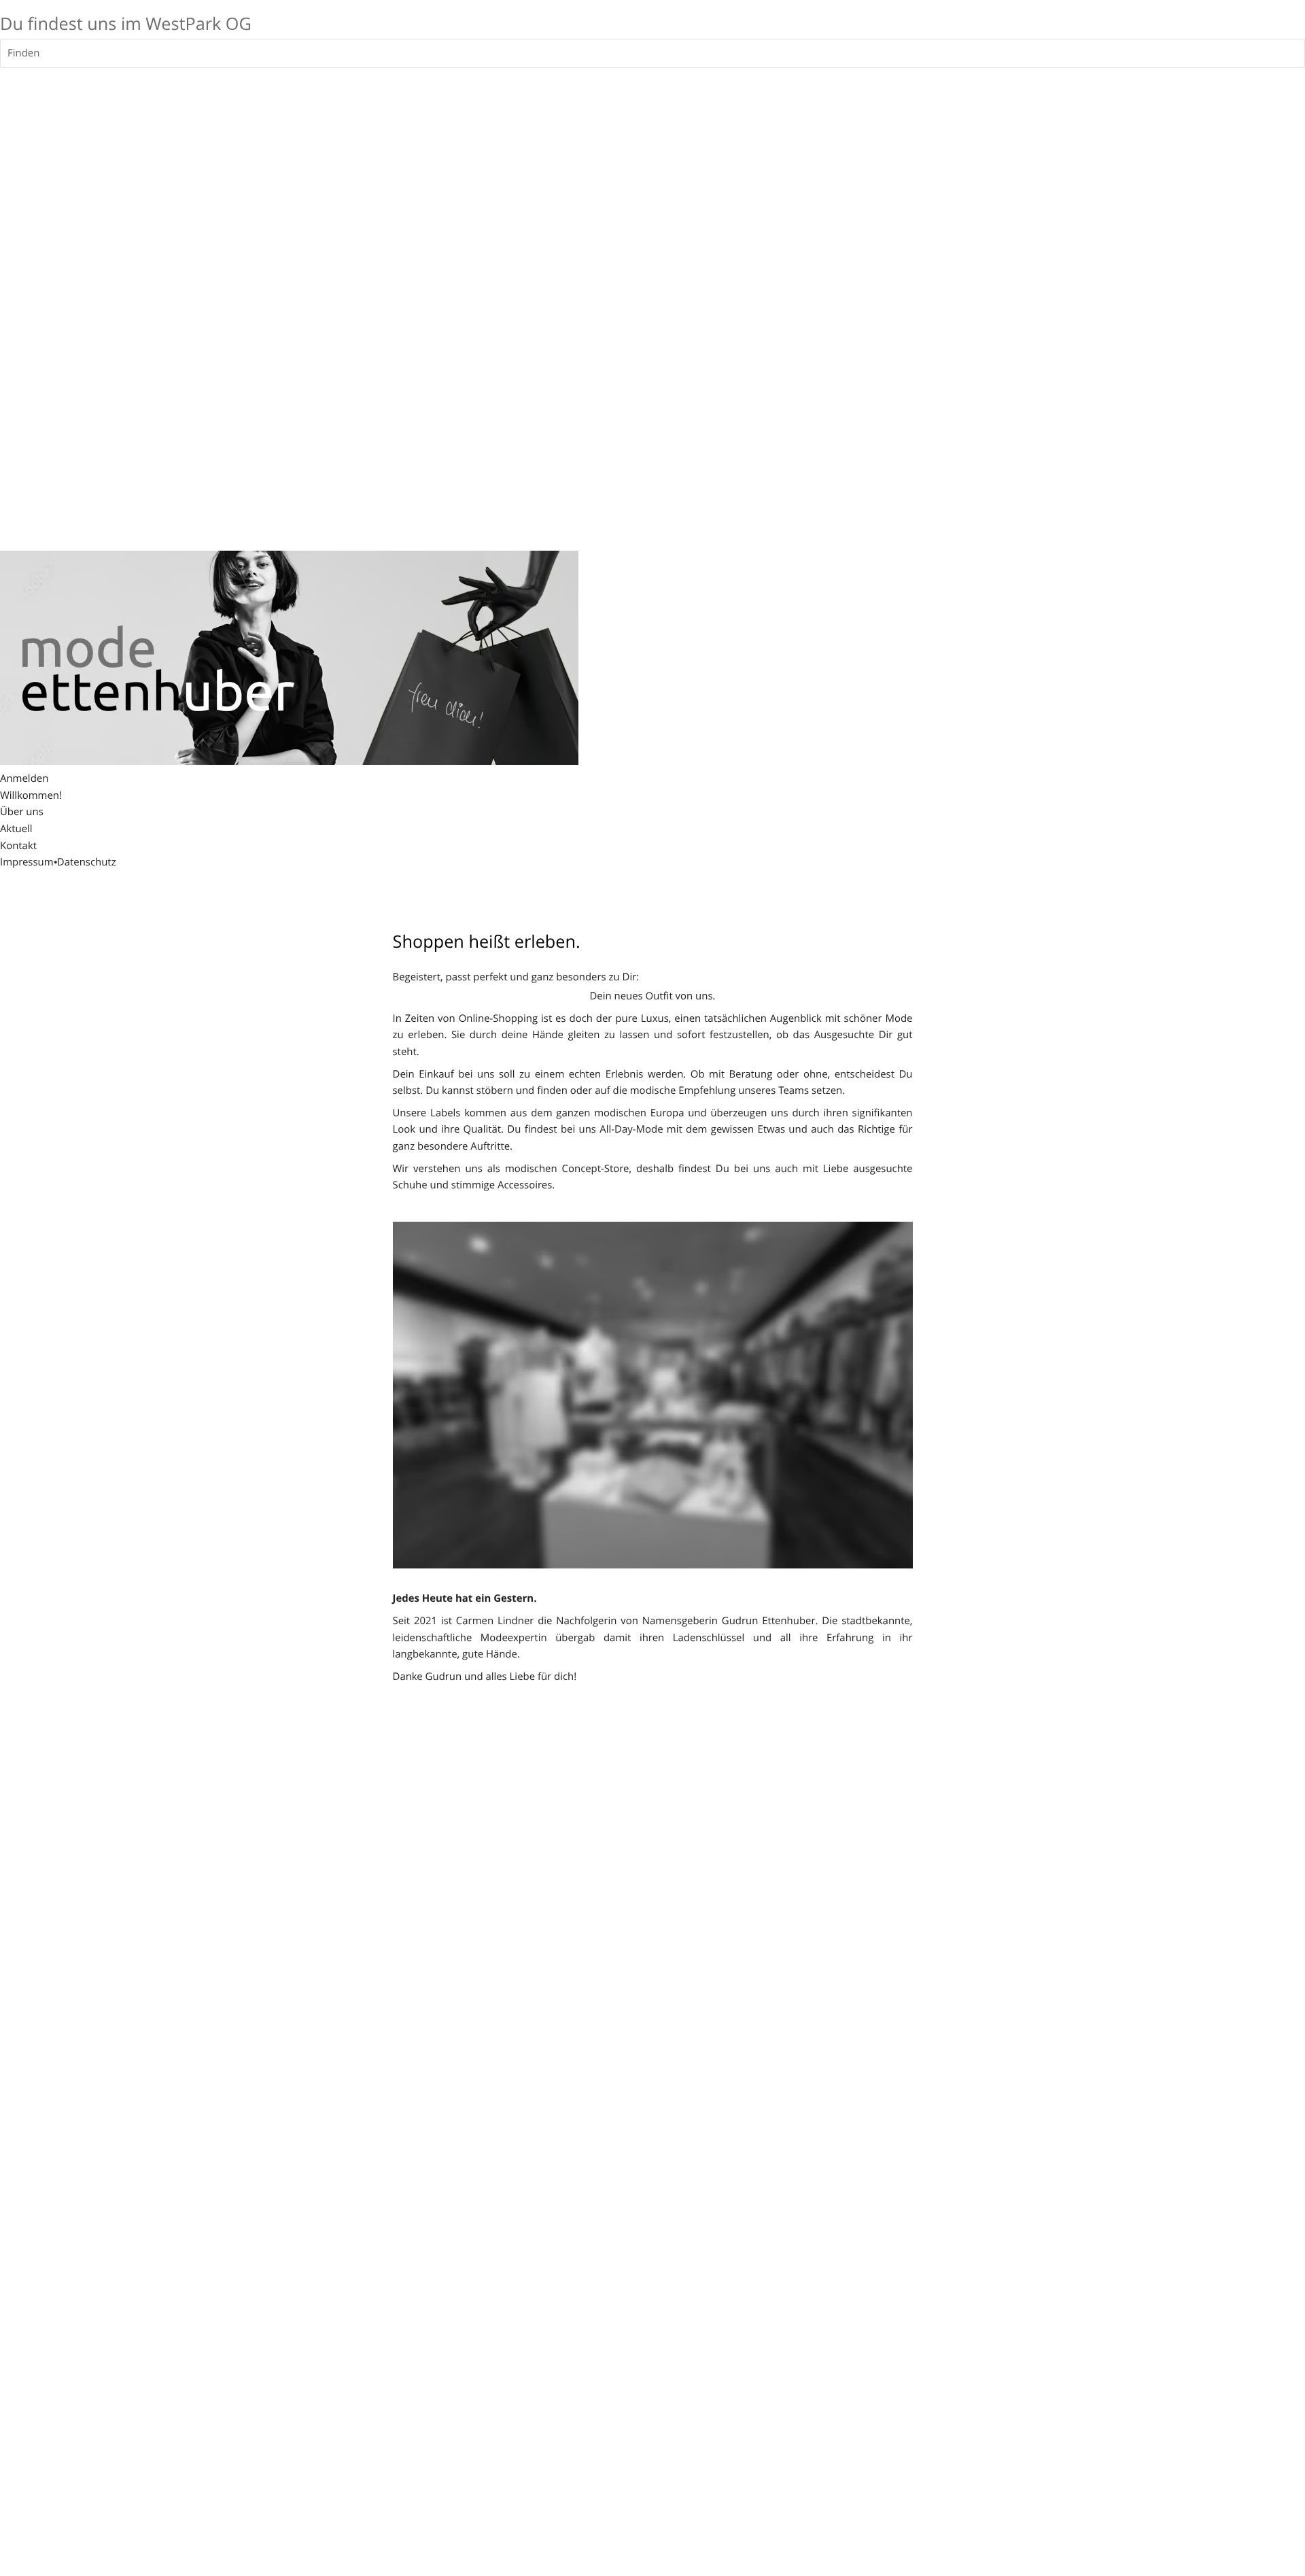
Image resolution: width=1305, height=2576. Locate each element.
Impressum (27, 862)
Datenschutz (87, 862)
